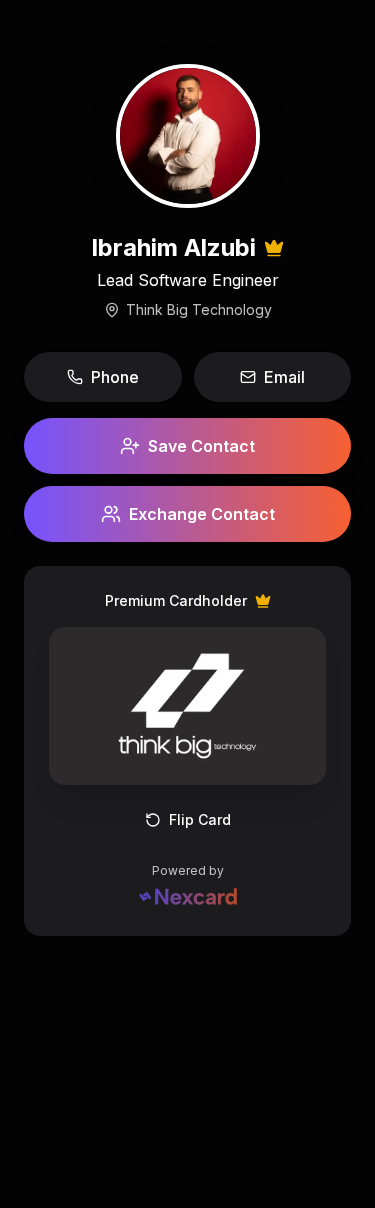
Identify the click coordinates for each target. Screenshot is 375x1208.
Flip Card (200, 819)
